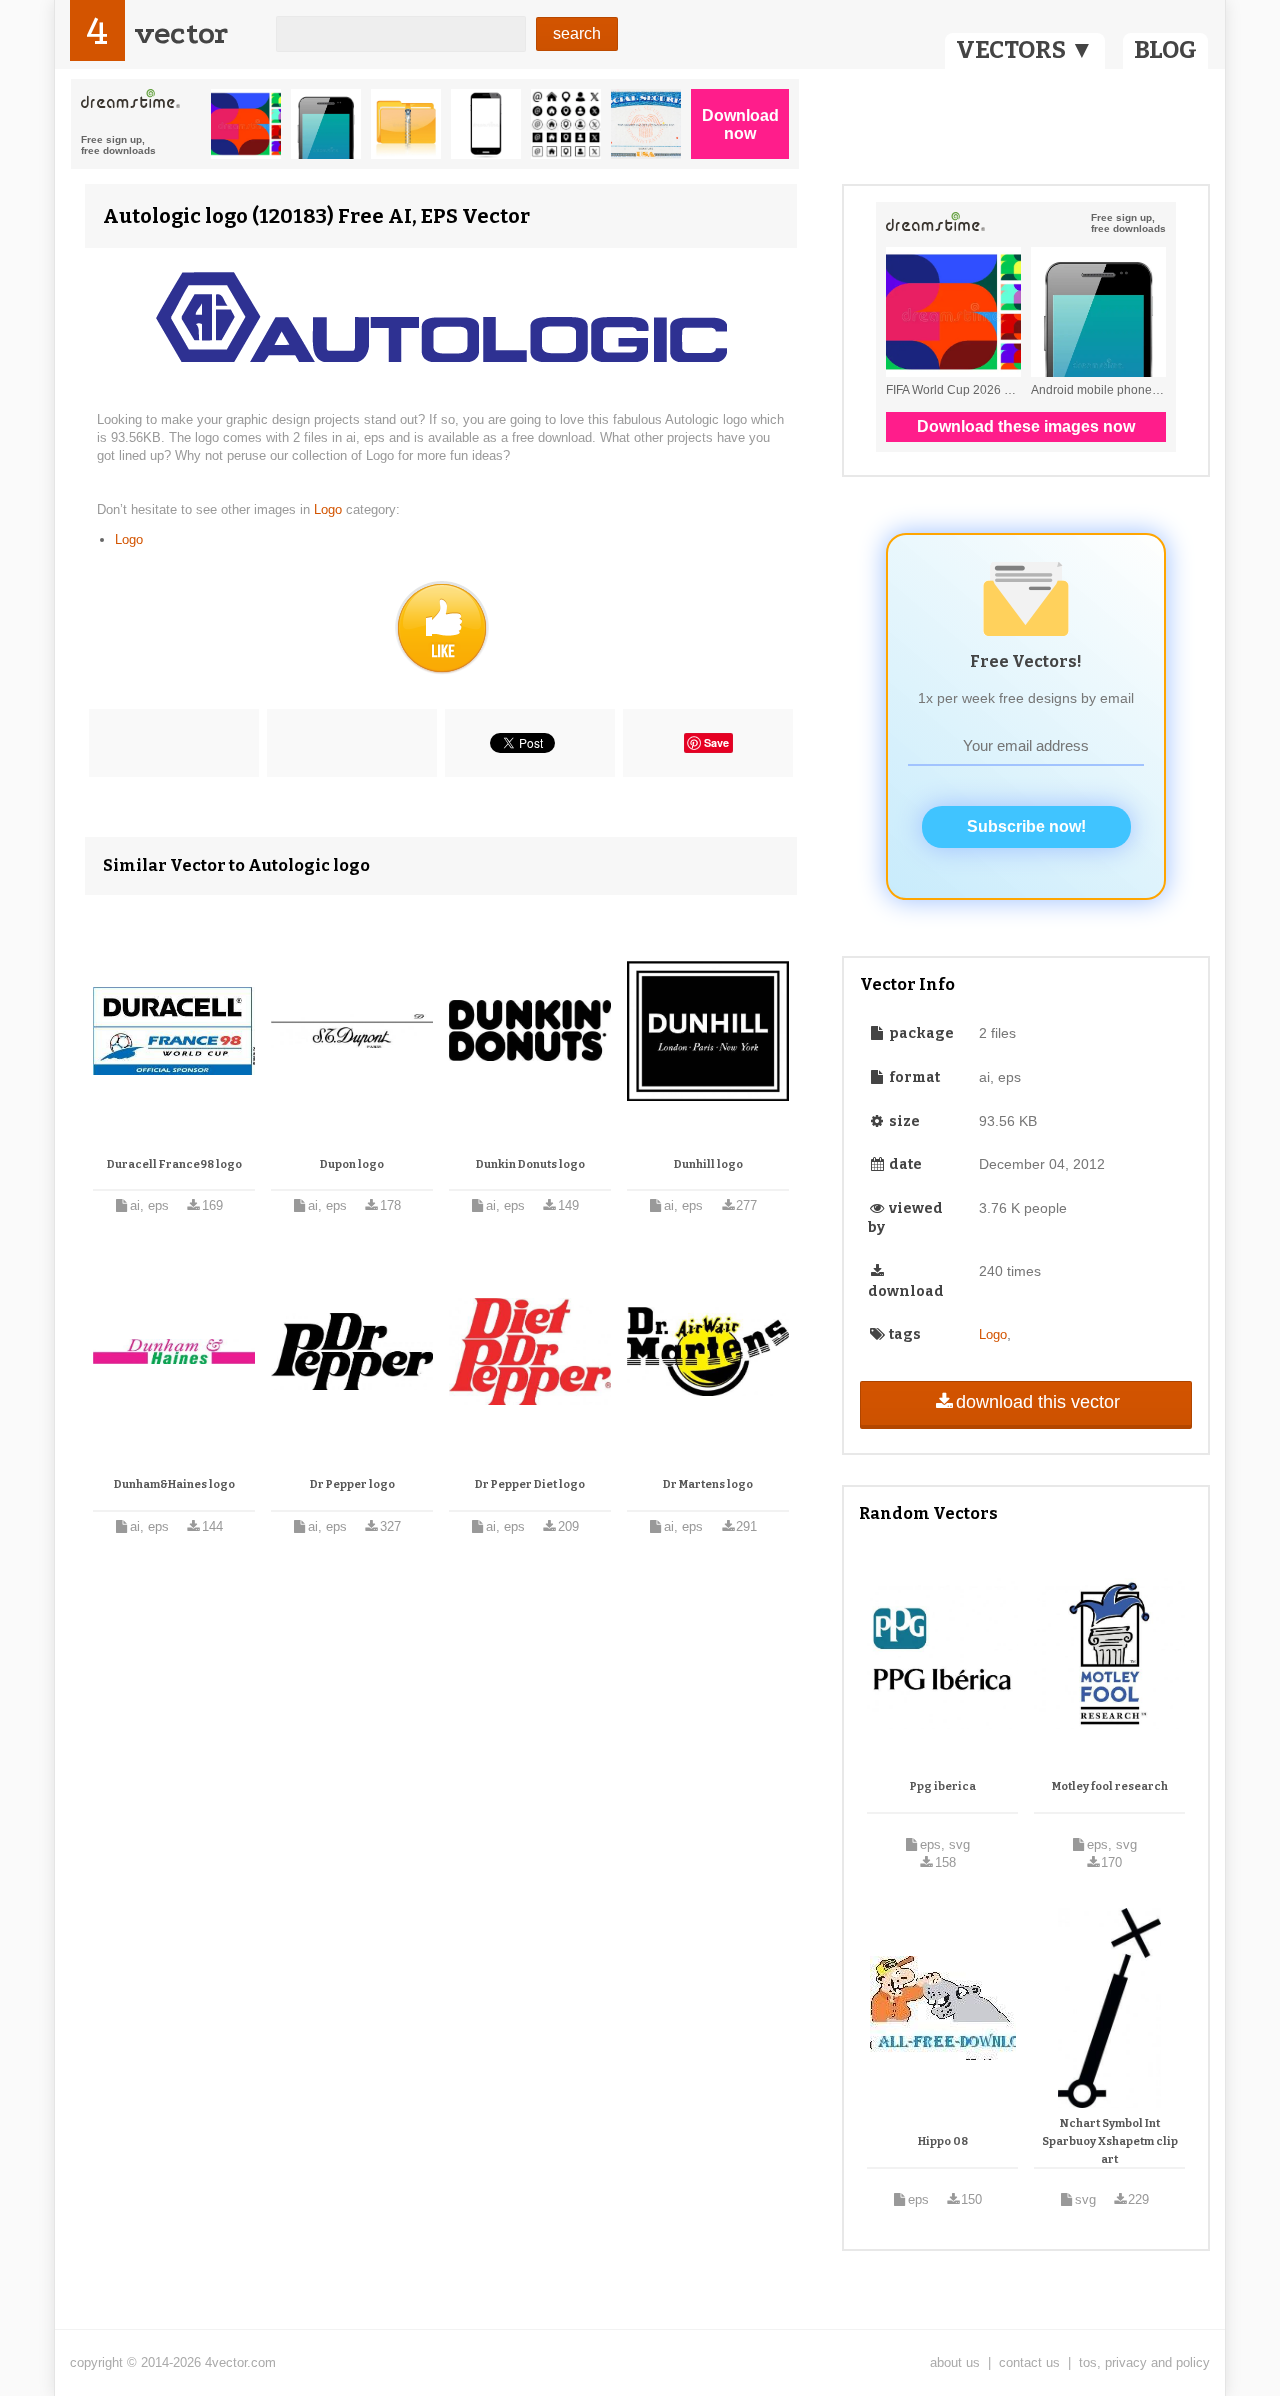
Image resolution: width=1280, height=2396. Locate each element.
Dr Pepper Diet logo (530, 1484)
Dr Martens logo (708, 1484)
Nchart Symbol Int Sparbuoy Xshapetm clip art (1110, 2141)
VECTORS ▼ (1025, 50)
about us (955, 2362)
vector (181, 33)
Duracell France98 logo (174, 1164)
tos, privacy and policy (1144, 2362)
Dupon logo (352, 1164)
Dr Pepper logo (352, 1484)
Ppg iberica (943, 1786)
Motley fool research (1110, 1786)
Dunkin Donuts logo (530, 1164)
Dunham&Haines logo (174, 1484)
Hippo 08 (943, 2141)
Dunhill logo (708, 1164)
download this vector (1038, 1402)
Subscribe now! (1026, 826)
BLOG (1165, 50)
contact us (1029, 2362)
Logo (330, 509)
